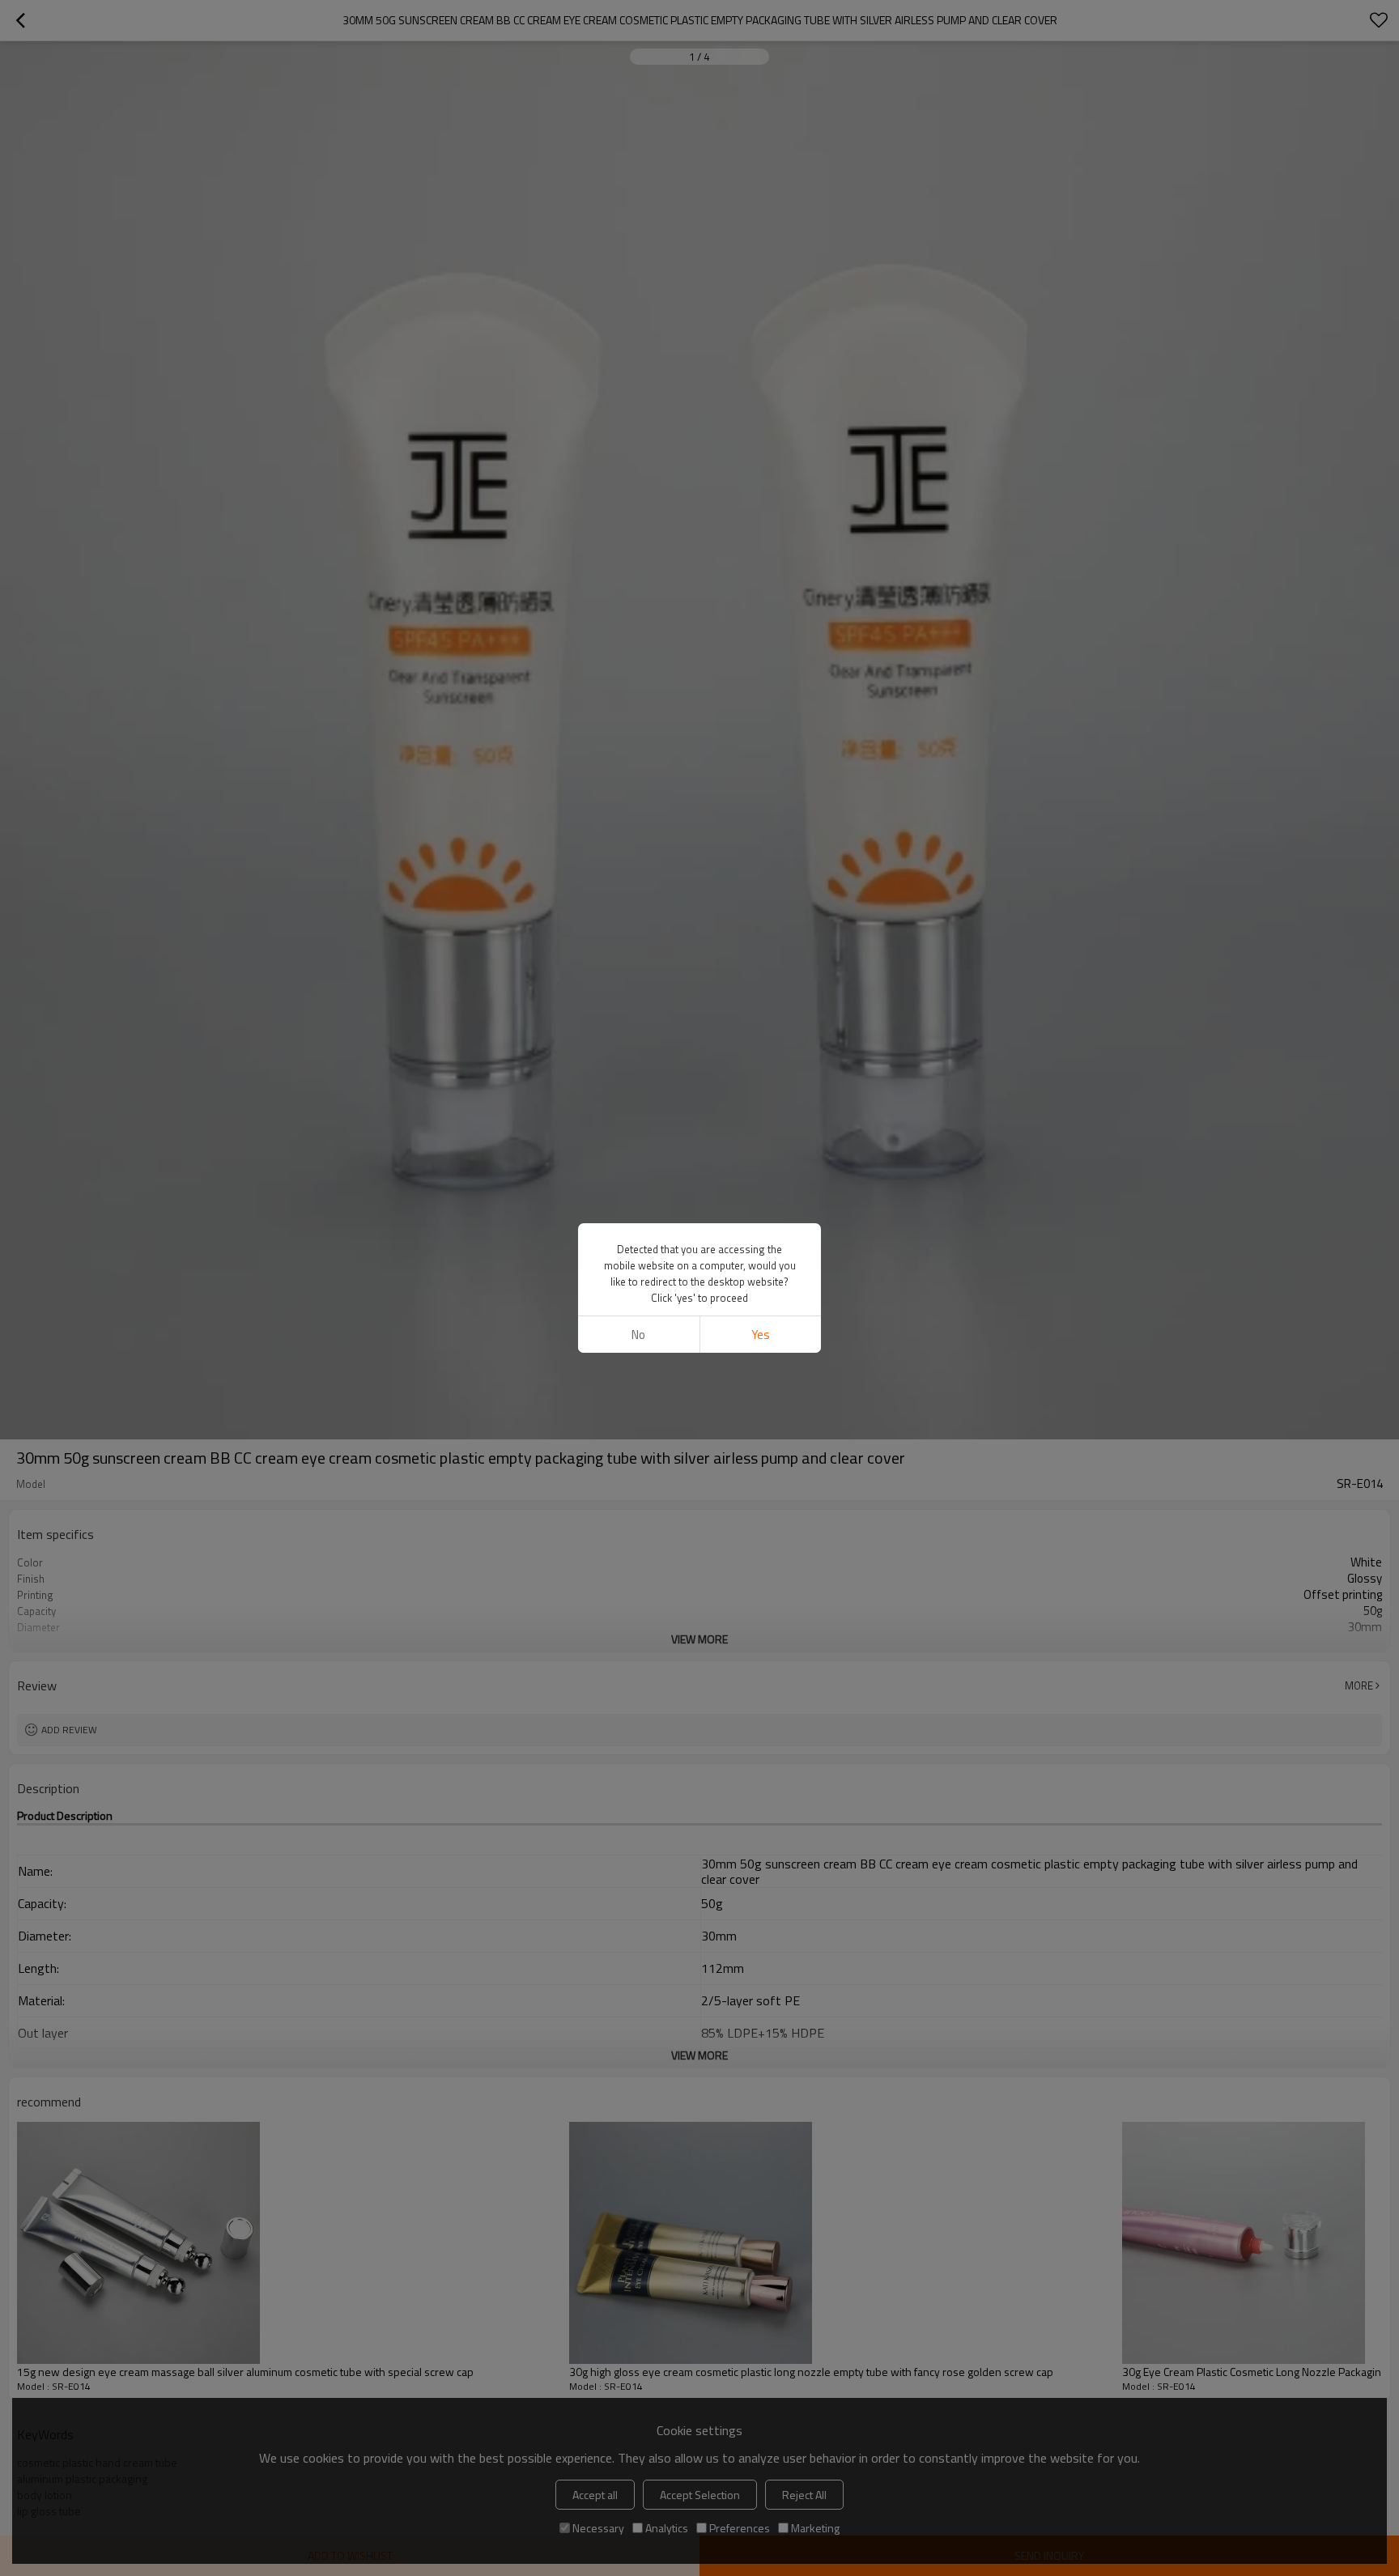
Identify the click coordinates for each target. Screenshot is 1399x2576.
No (638, 1335)
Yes (761, 1335)
